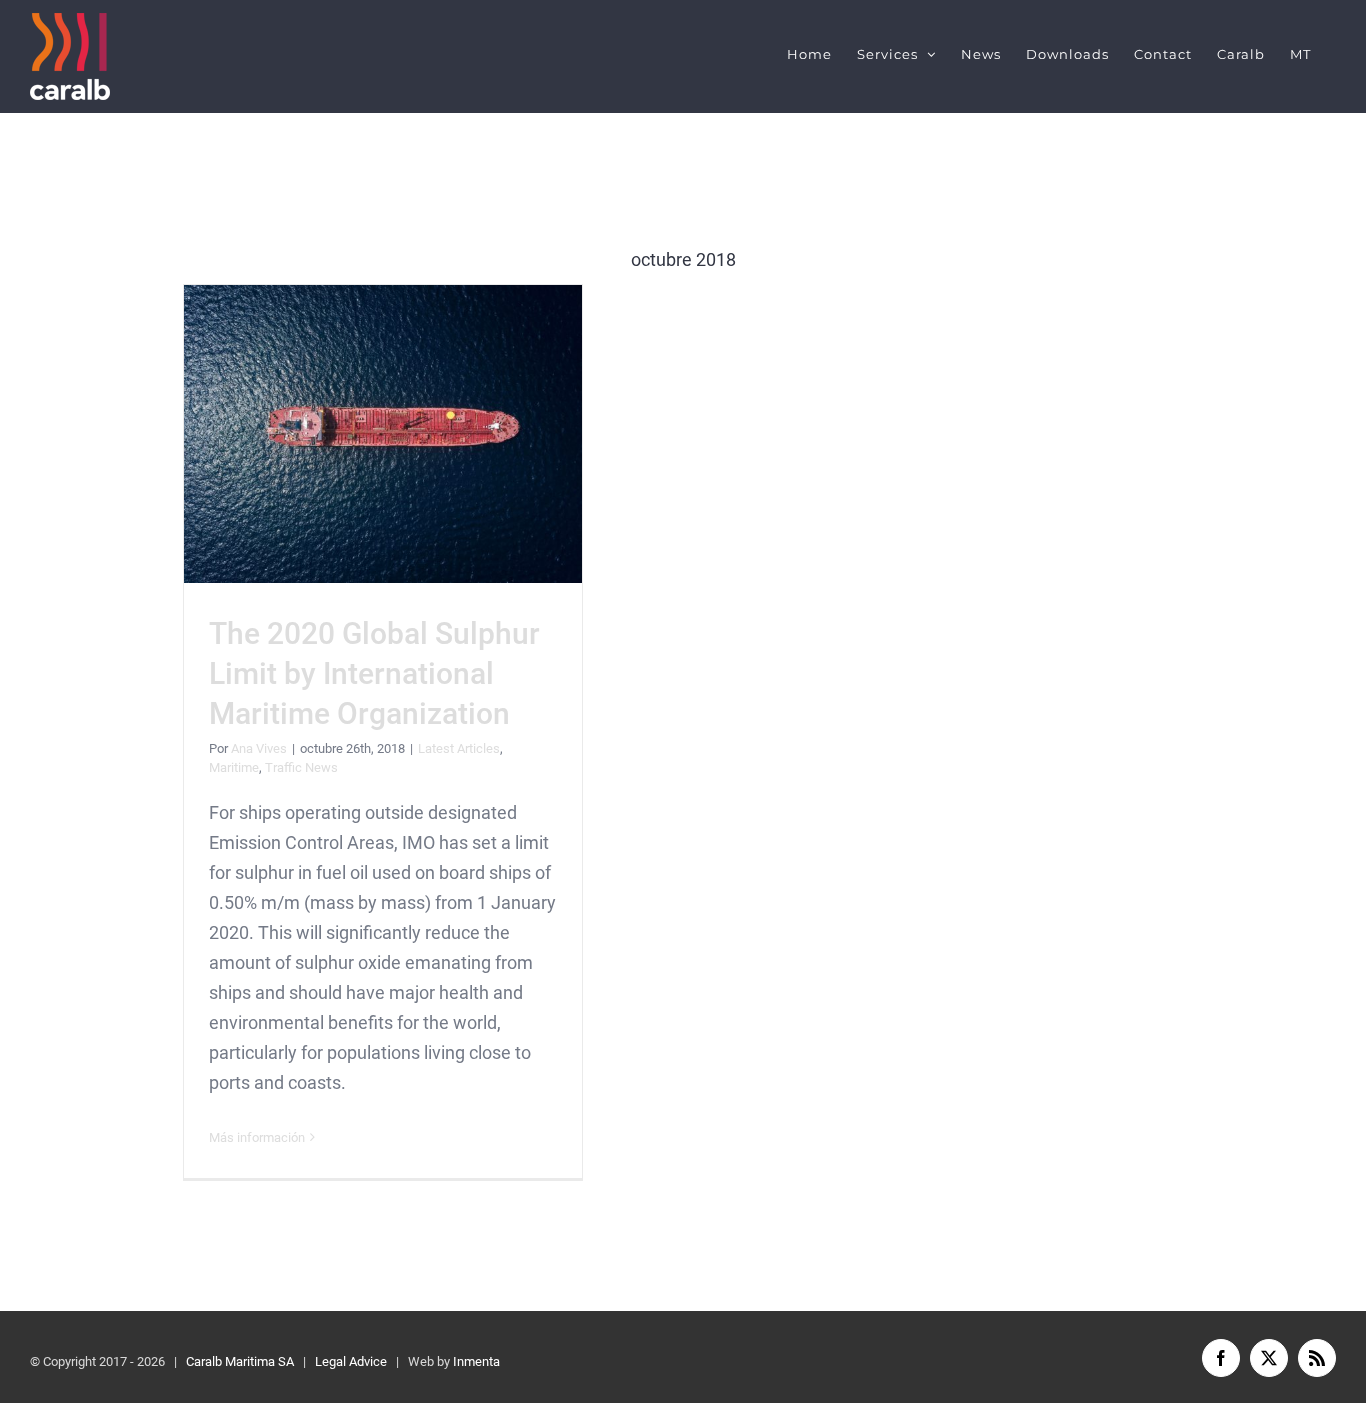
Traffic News (301, 767)
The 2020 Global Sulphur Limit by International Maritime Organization (383, 433)
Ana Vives (259, 748)
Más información (257, 1137)
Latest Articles (459, 748)
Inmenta (476, 1361)
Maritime (234, 767)
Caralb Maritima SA (240, 1361)
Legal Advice (351, 1361)
